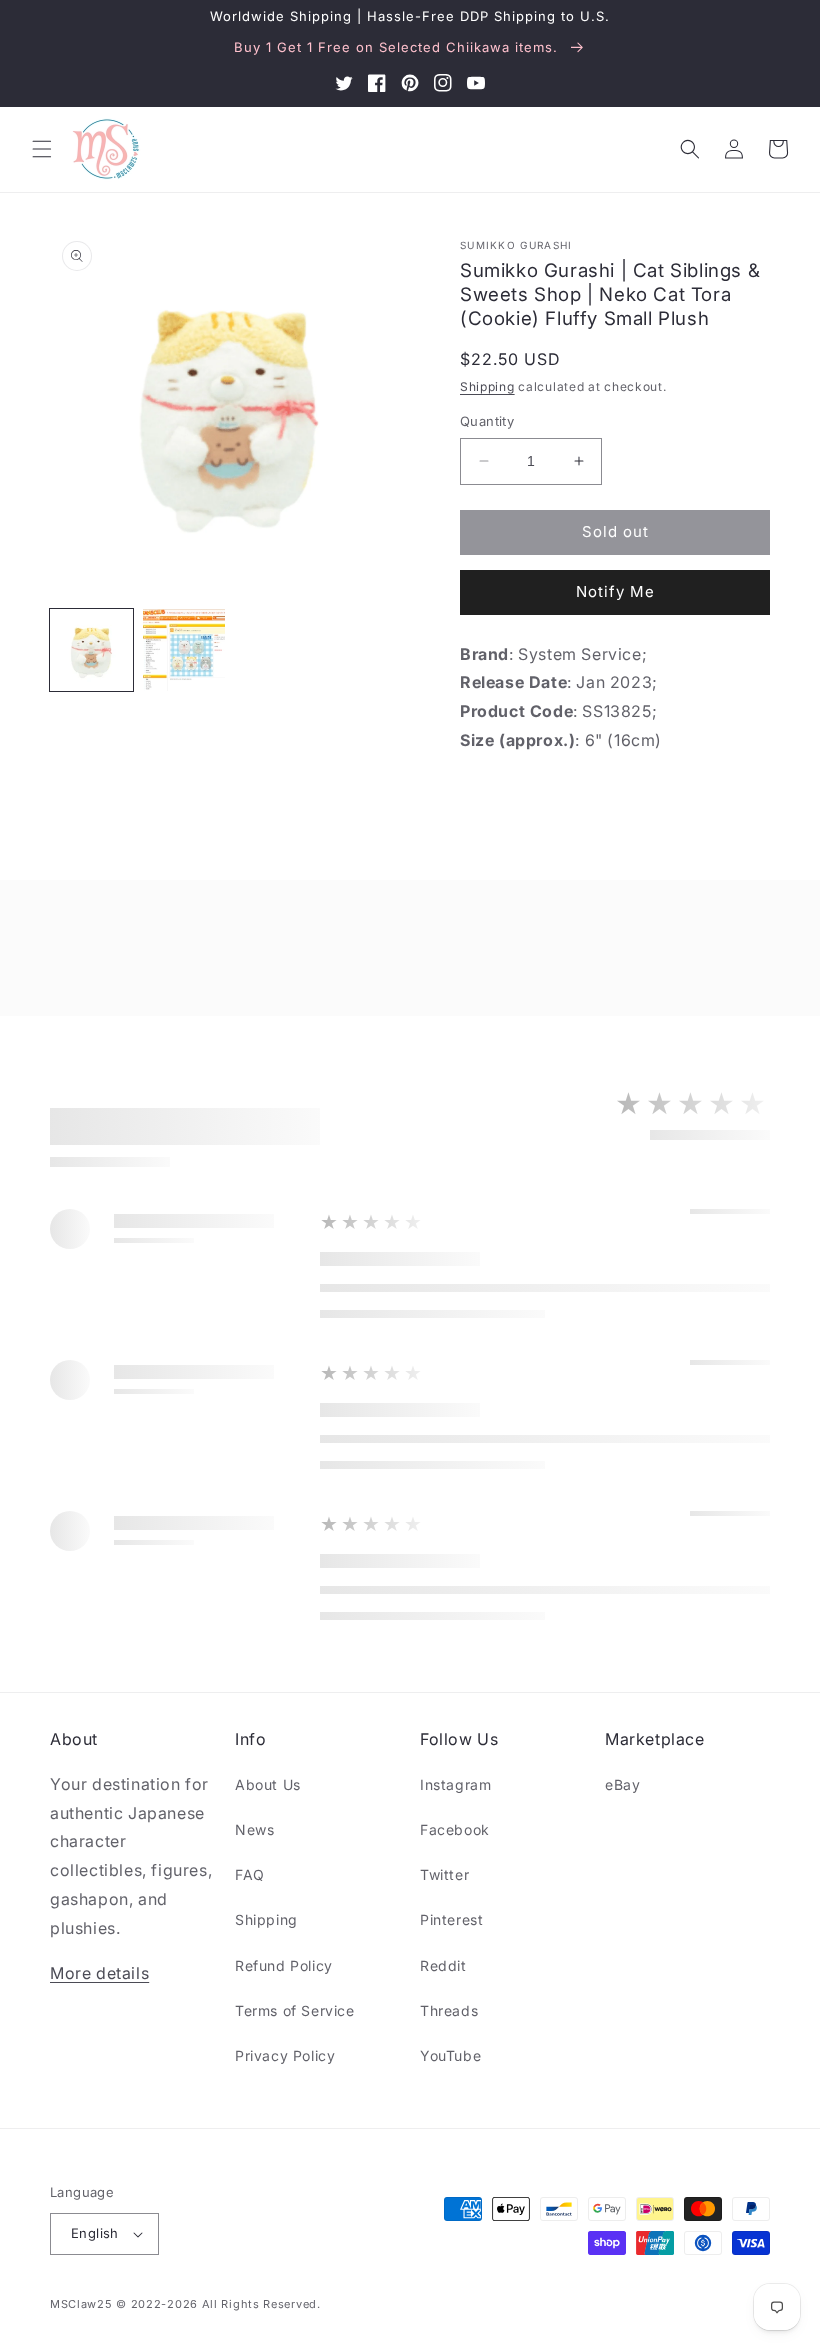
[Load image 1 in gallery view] (91, 650)
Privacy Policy (285, 2055)
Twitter (444, 1874)
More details (99, 1973)
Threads (449, 2010)
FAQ (250, 1874)
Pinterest (451, 1919)
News (254, 1829)
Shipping (487, 386)
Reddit (443, 1965)
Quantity (487, 421)
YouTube (450, 2055)
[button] (42, 149)
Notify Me (615, 591)
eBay (622, 1784)
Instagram (455, 1784)
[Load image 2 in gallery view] (184, 650)
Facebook (455, 1829)
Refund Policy (284, 1965)
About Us (268, 1784)
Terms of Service (295, 2010)
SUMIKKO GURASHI (516, 245)
